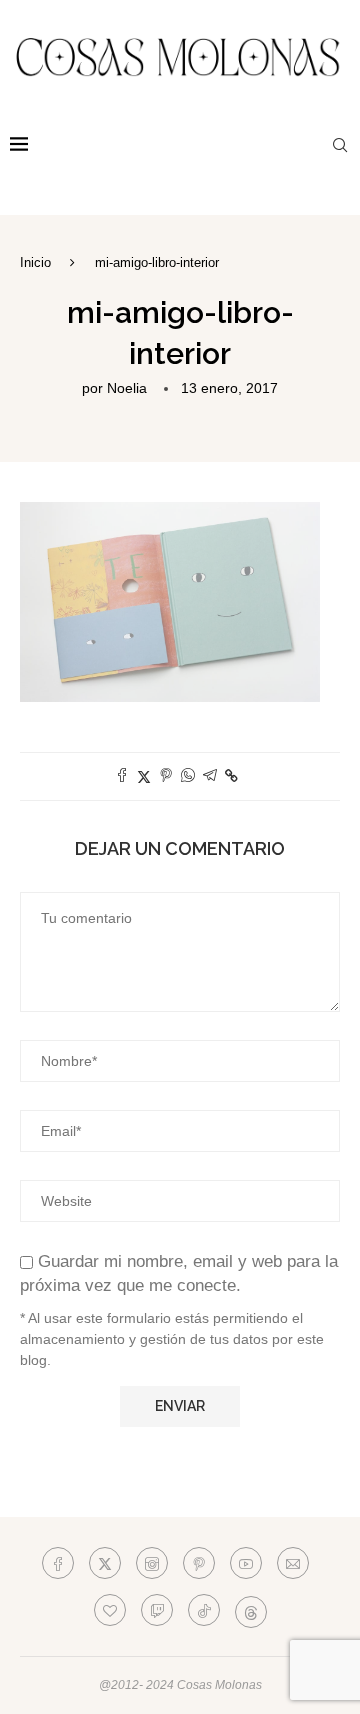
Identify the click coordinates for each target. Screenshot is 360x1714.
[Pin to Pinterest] (166, 776)
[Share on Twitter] (144, 776)
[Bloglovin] (110, 1610)
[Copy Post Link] (231, 776)
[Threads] (251, 1610)
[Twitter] (105, 1563)
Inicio (35, 262)
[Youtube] (246, 1563)
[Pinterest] (199, 1563)
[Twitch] (157, 1610)
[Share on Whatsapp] (188, 776)
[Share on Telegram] (210, 776)
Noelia (127, 388)
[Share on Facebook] (122, 776)
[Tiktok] (204, 1610)
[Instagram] (152, 1563)
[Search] (340, 145)
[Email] (293, 1563)
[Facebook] (58, 1563)
